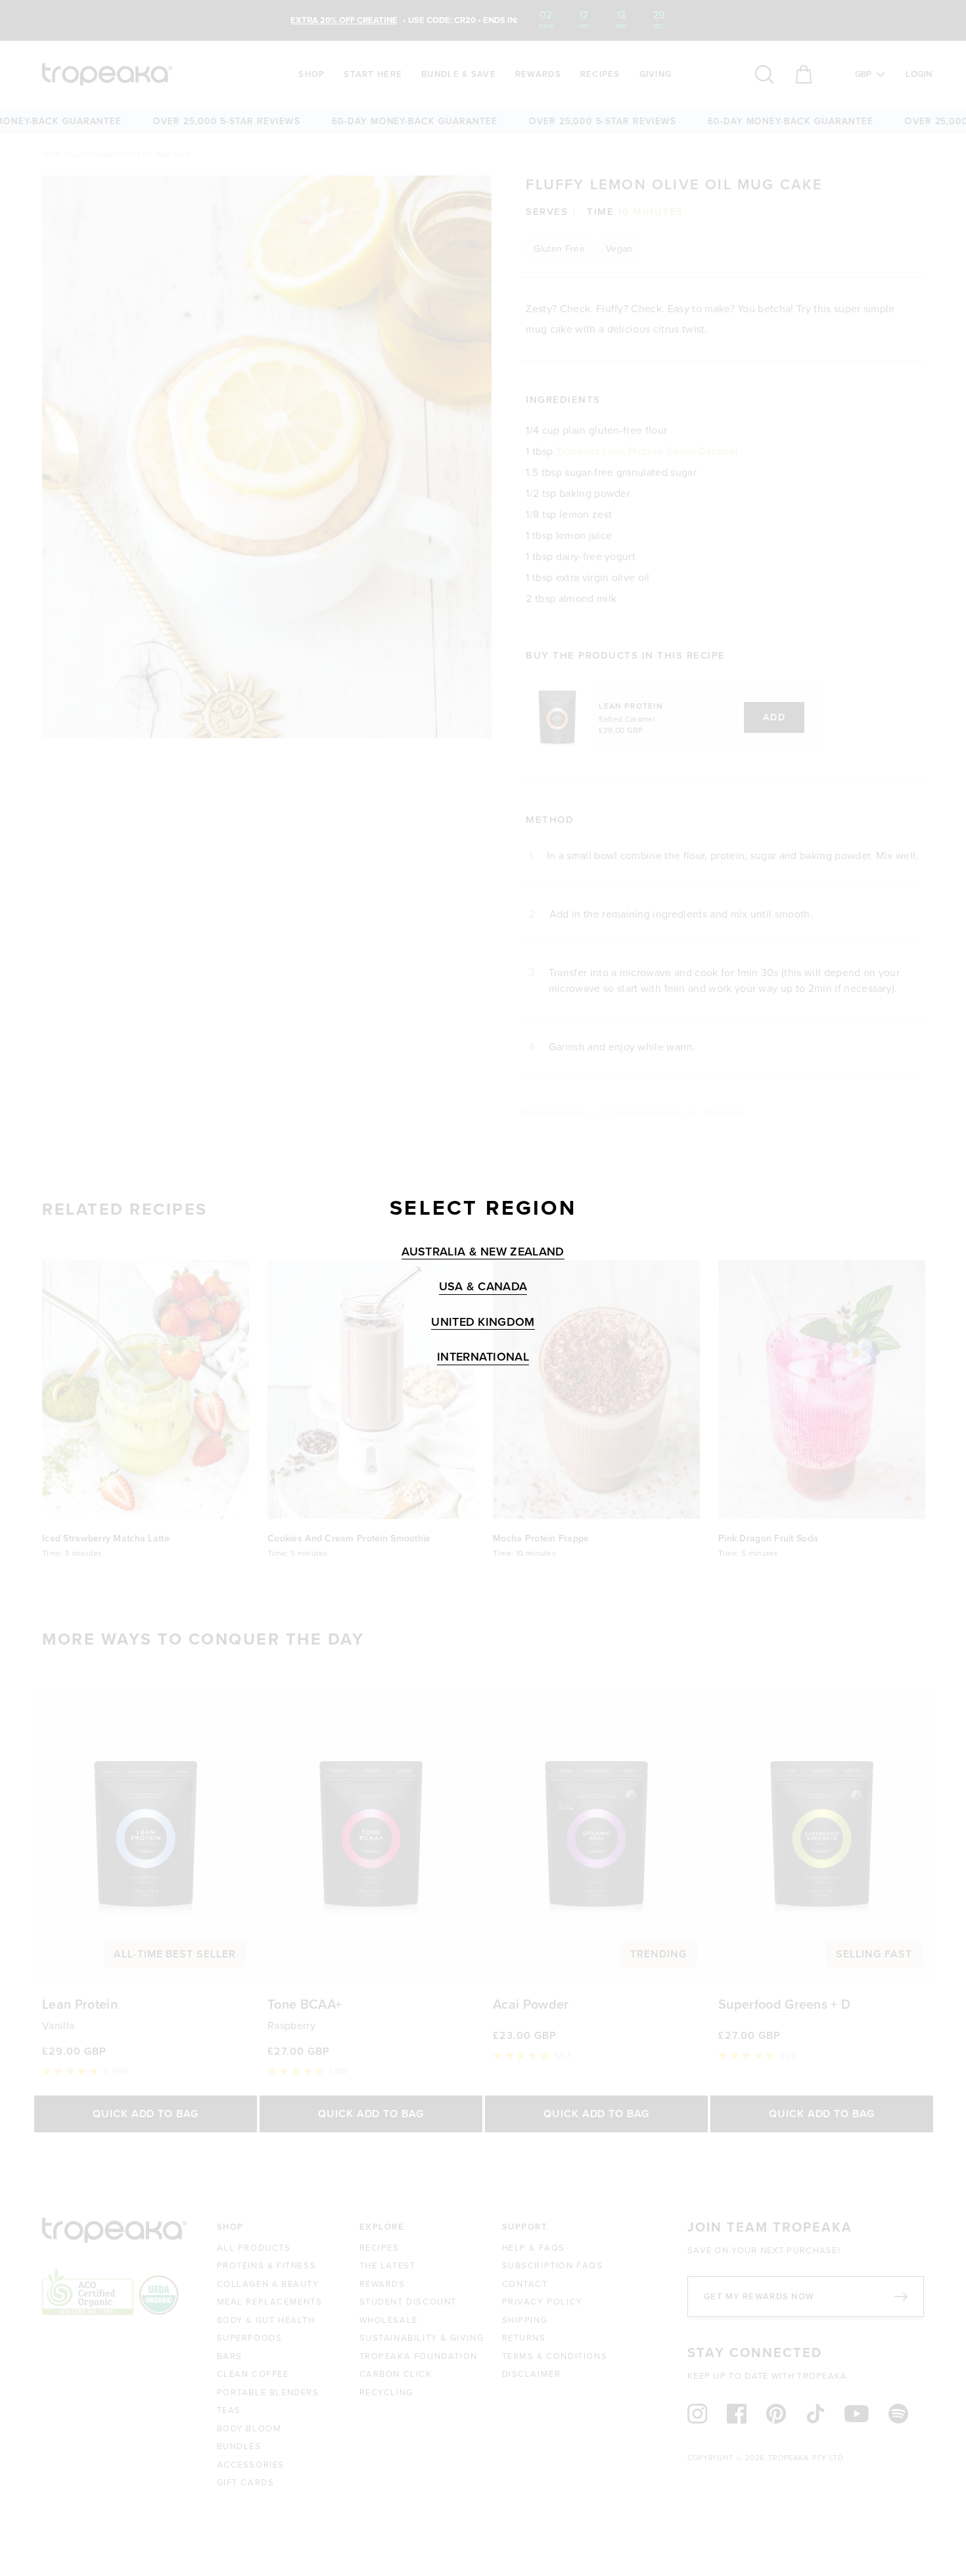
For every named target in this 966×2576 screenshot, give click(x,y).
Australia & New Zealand (483, 1252)
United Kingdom (483, 1322)
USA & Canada (483, 1287)
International (483, 1357)
